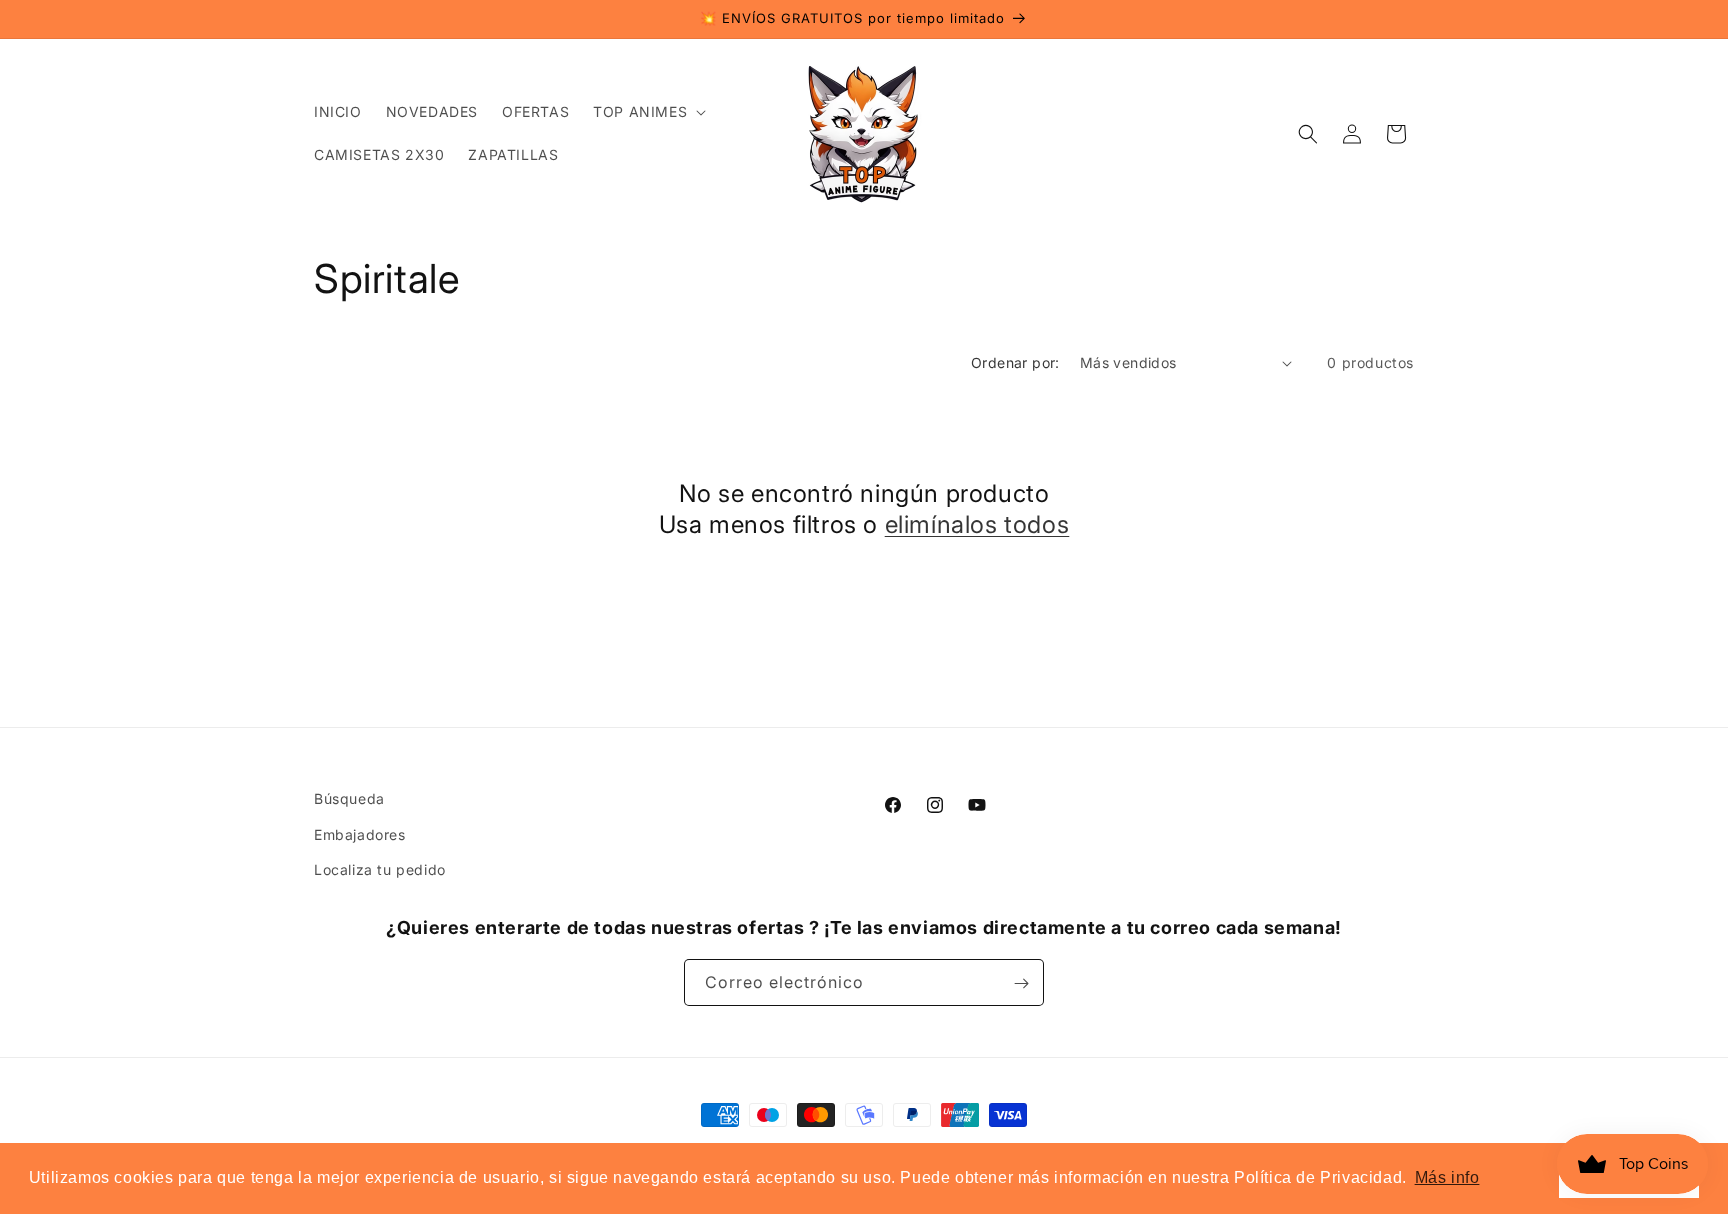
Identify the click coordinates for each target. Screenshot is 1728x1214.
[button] (647, 112)
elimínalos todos (977, 524)
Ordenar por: (1015, 362)
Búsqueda (349, 798)
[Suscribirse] (1021, 983)
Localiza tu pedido (380, 868)
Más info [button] (1447, 1177)
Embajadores (360, 833)
